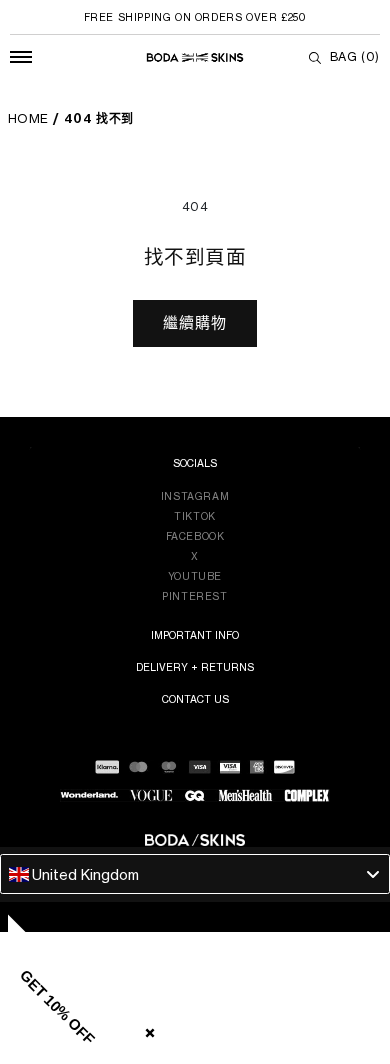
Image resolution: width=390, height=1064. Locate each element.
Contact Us (195, 699)
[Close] (146, 1029)
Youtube (195, 576)
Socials (195, 463)
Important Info (195, 635)
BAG (355, 56)
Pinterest (194, 596)
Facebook (195, 536)
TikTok (195, 516)
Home (28, 118)
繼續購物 (195, 322)
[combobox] (195, 874)
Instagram (195, 496)
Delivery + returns (195, 667)
